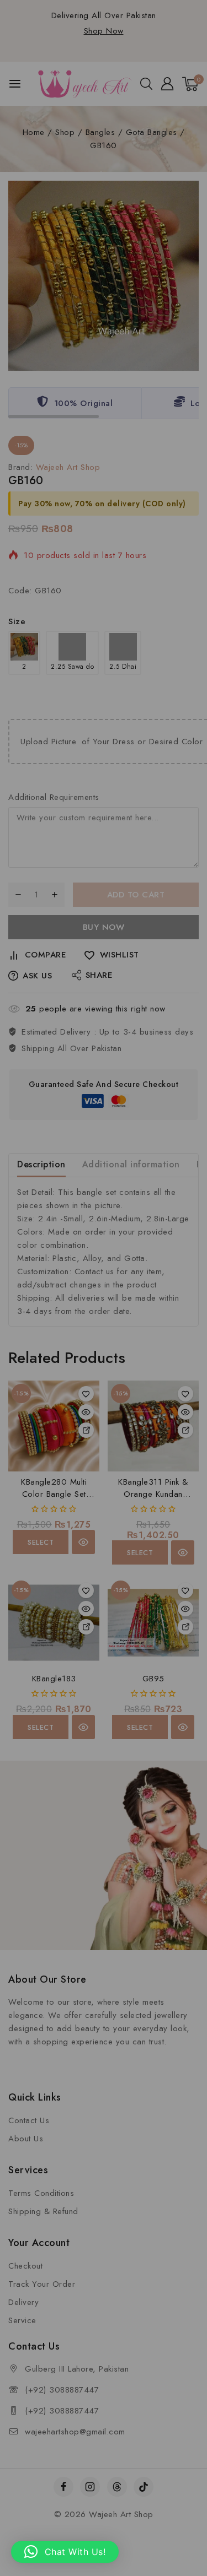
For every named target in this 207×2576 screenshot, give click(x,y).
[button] (65, 2552)
